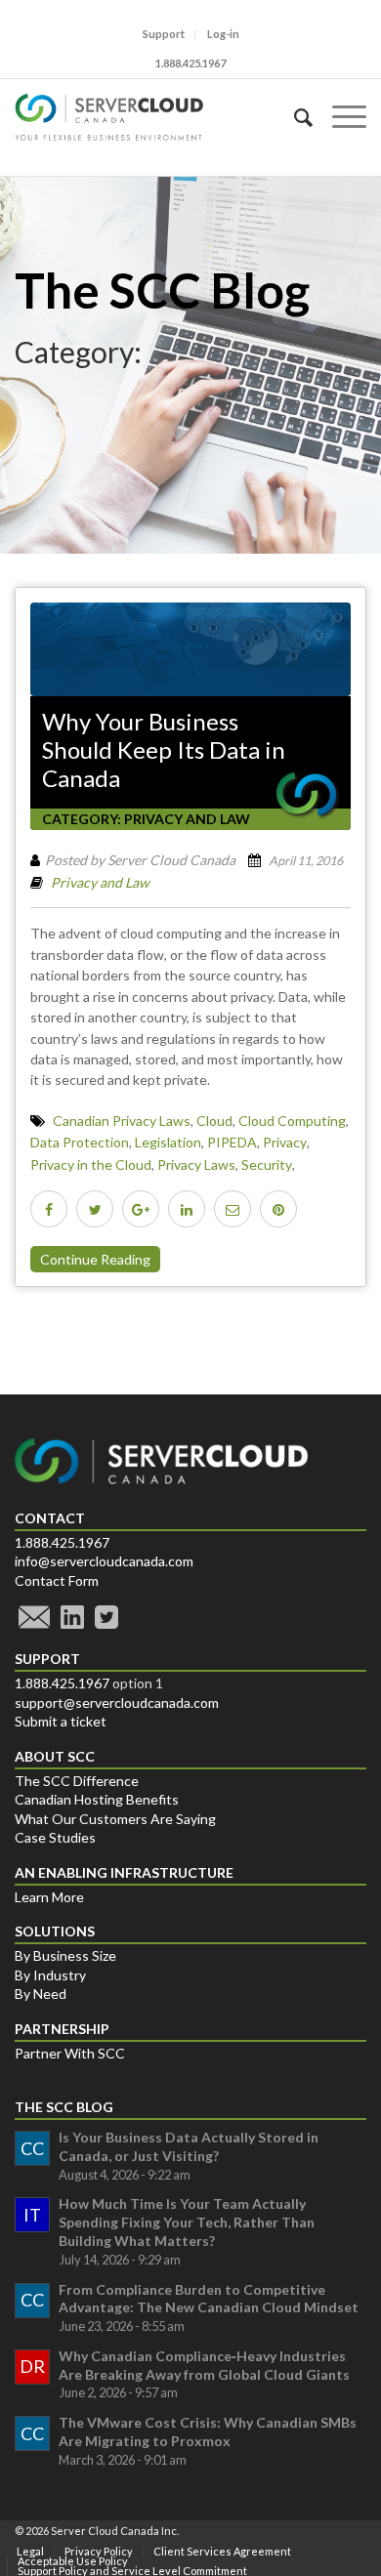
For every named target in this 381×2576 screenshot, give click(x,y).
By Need (41, 1994)
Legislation (168, 1142)
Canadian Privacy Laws (122, 1121)
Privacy (285, 1142)
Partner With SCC (70, 2053)
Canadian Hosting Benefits (97, 1799)
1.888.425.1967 (62, 1542)
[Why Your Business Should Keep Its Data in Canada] (190, 649)
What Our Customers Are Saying (115, 1819)
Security (267, 1164)
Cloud (214, 1121)
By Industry (50, 1975)
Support (164, 34)
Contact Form (57, 1580)
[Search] (294, 117)
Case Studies (55, 1837)
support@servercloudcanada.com (117, 1703)
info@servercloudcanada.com (104, 1561)
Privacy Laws (196, 1164)
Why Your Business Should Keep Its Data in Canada (164, 750)
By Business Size (65, 1955)
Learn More (49, 1897)
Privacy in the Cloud (91, 1164)
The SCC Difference (77, 1781)
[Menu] (339, 117)
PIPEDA (232, 1142)
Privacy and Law (187, 819)
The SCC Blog (162, 290)
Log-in (223, 34)
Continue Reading (95, 1259)
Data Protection (80, 1142)
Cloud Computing (292, 1121)
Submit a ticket (61, 1721)
